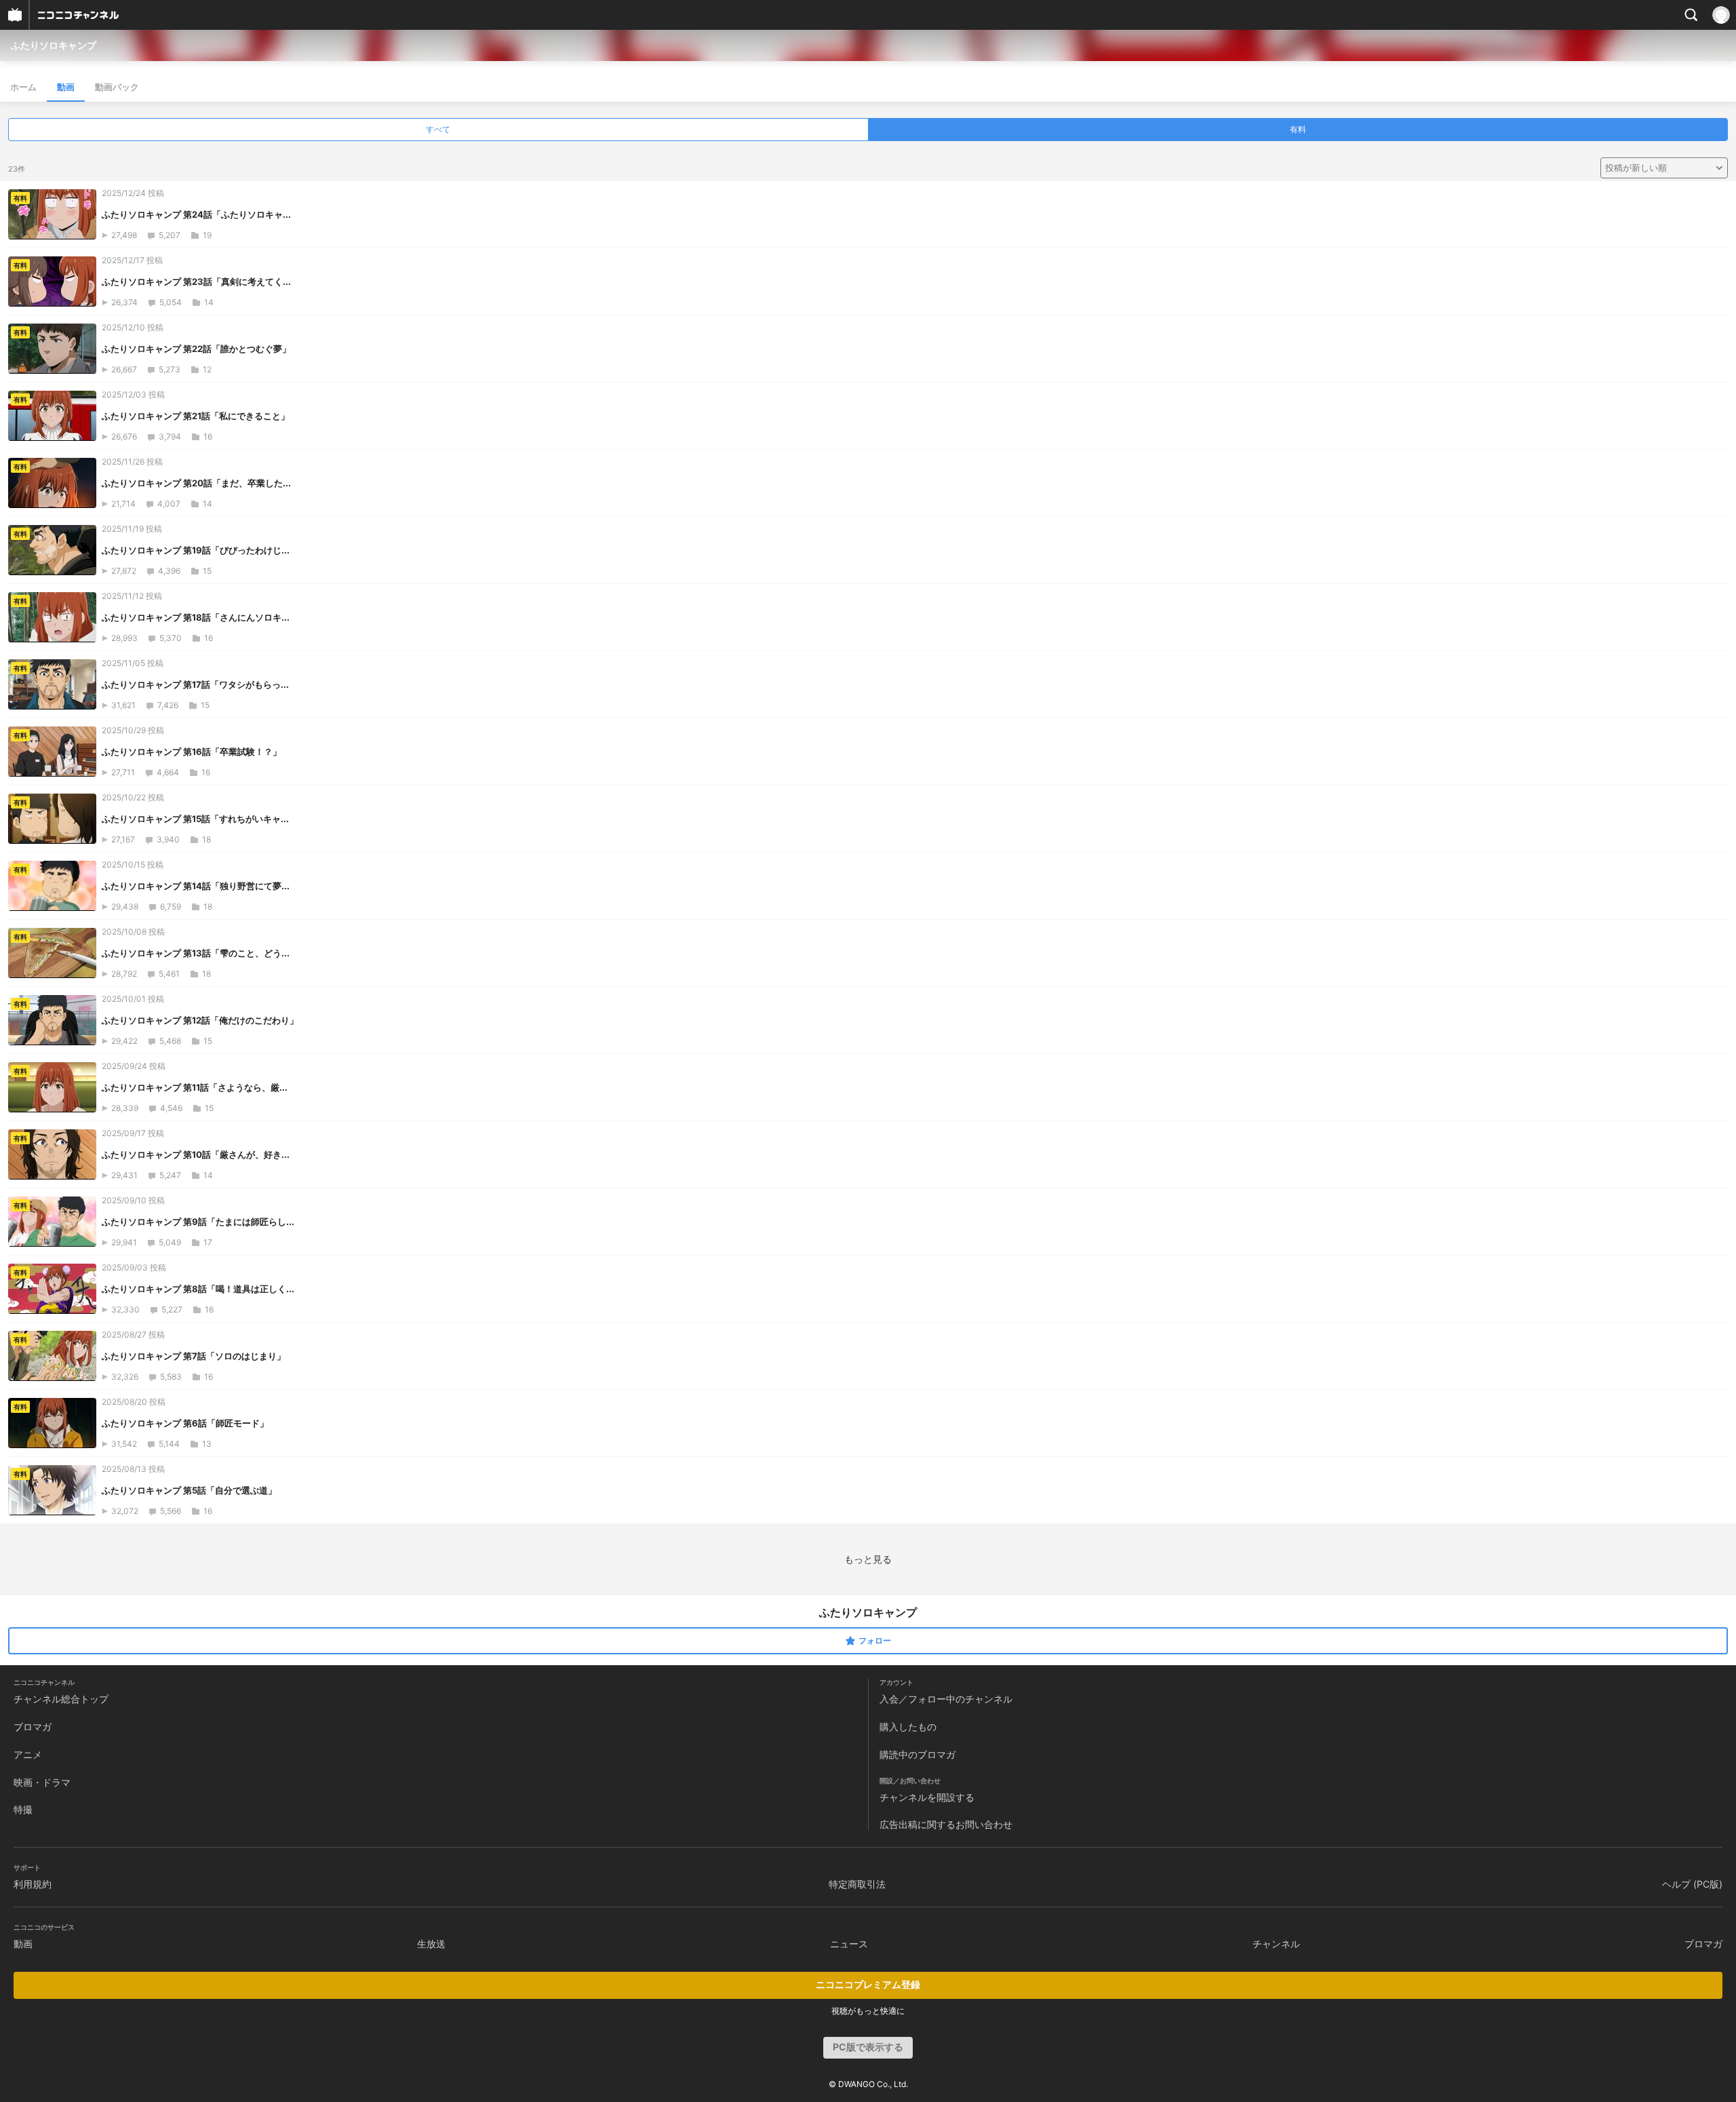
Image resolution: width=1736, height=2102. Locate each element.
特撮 (23, 1809)
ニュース (849, 1944)
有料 (1298, 129)
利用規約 (33, 1884)
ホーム (23, 87)
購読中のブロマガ (918, 1754)
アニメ (28, 1754)
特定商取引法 (857, 1884)
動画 (66, 87)
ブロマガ (33, 1727)
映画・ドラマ (42, 1782)
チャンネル (1276, 1944)
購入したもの (908, 1727)
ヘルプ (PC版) (1692, 1884)
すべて (438, 129)
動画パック (117, 87)
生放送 (431, 1944)
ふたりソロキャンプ (54, 45)
